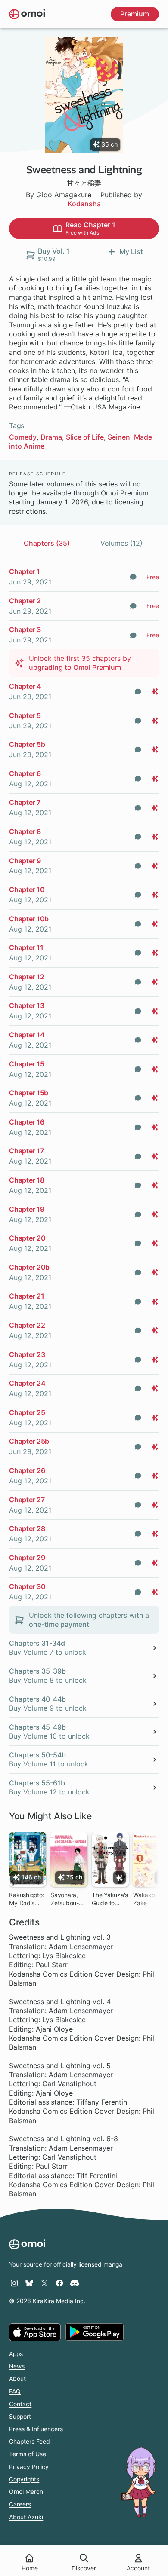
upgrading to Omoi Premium (75, 667)
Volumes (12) (121, 543)
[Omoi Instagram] (14, 2283)
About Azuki (26, 2517)
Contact (20, 2404)
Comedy (23, 437)
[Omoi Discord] (75, 2283)
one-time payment (59, 1624)
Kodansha (84, 204)
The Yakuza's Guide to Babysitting (110, 1899)
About (17, 2379)
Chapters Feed (30, 2442)
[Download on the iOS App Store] (35, 2332)
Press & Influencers (36, 2429)
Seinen (119, 437)
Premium (135, 14)
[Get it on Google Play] (95, 2332)
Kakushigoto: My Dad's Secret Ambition (26, 1899)
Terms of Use (28, 2454)
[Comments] (133, 577)
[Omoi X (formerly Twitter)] (44, 2283)
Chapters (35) (47, 543)
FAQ (15, 2391)
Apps (16, 2354)
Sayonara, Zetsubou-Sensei (65, 1899)
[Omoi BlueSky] (29, 2283)
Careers (20, 2504)
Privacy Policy (29, 2467)
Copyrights (24, 2479)
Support (20, 2417)
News (17, 2366)
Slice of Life (85, 437)
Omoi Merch (26, 2492)
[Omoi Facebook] (59, 2283)
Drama (51, 437)
